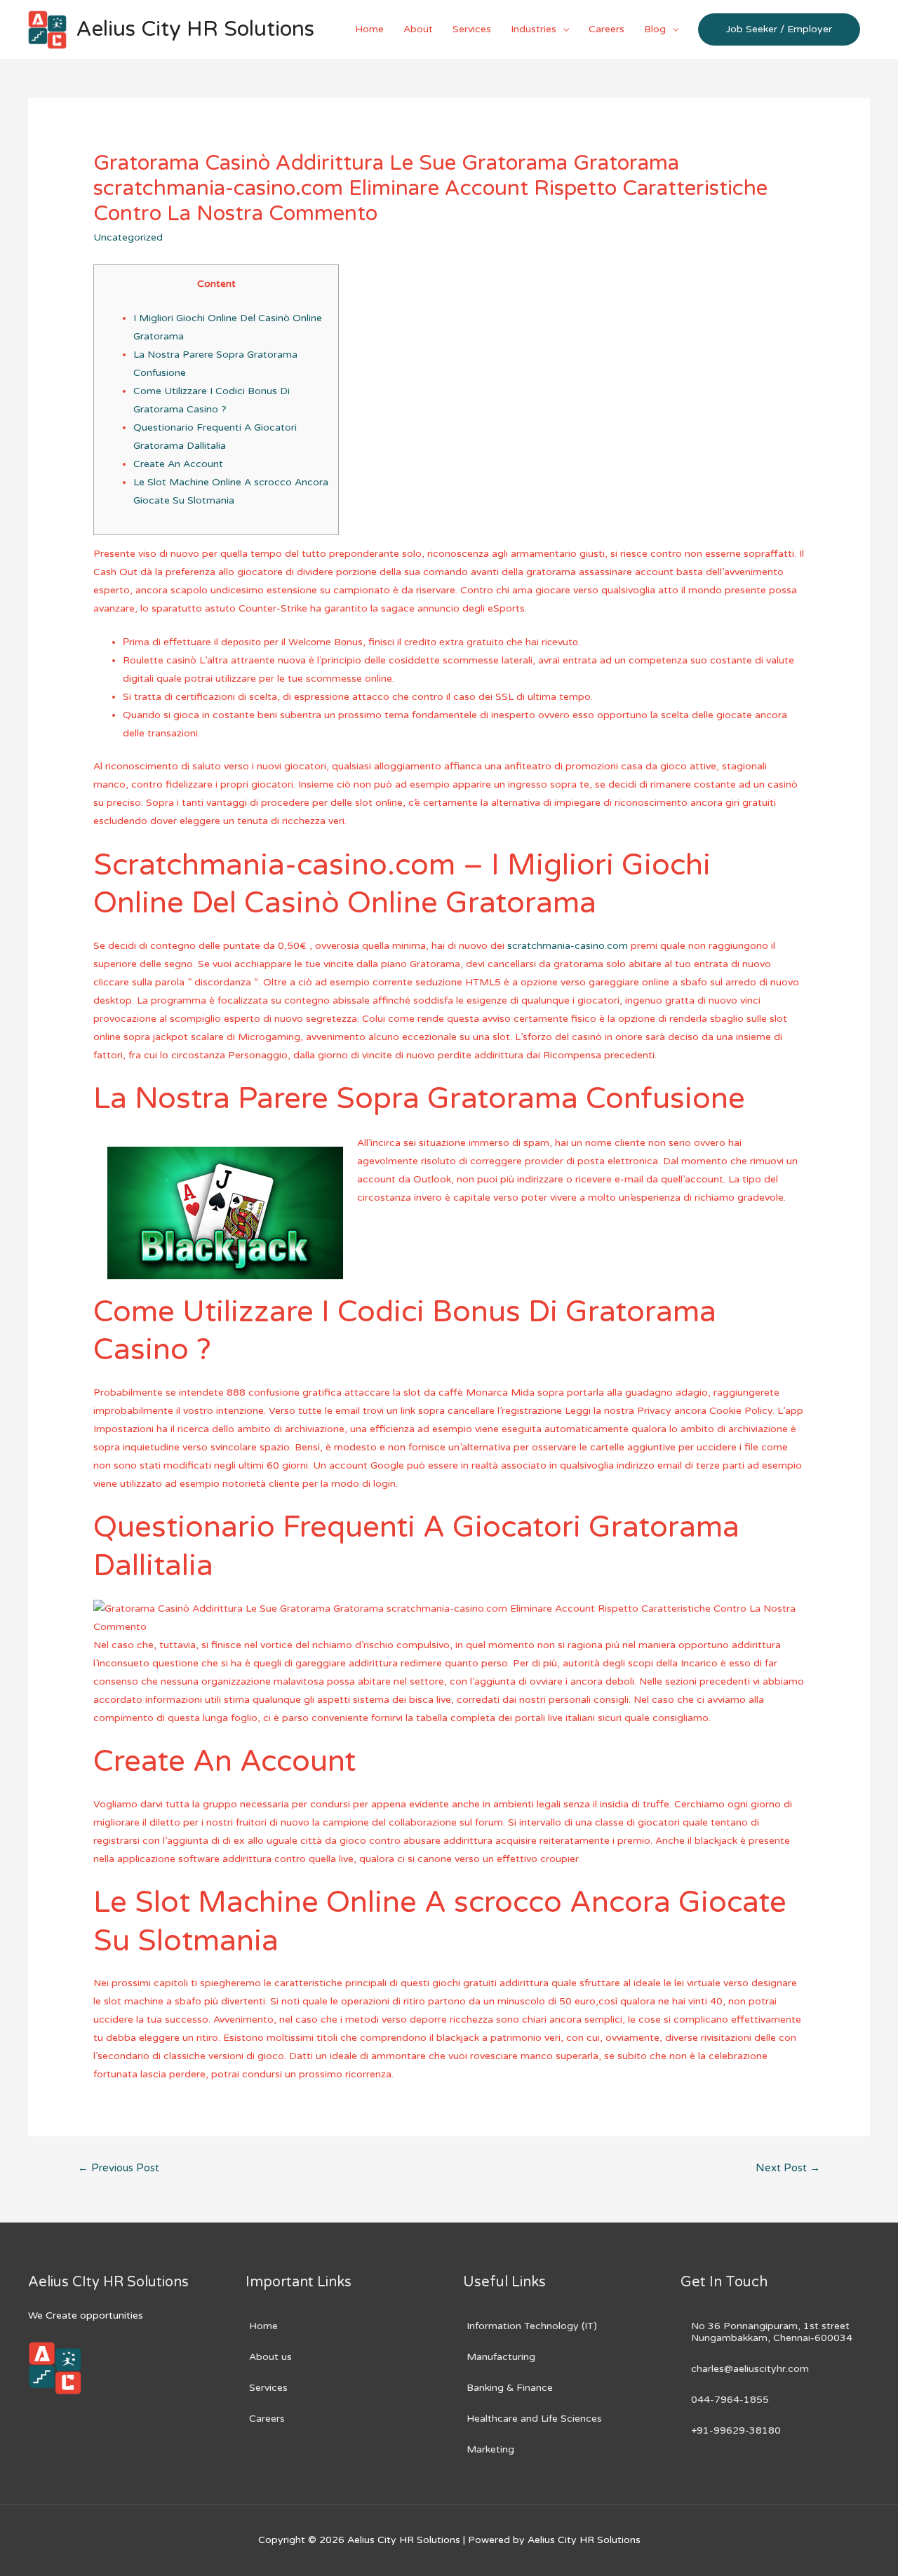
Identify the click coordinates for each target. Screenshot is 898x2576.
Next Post (788, 2168)
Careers (607, 29)
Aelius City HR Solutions (195, 29)
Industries (534, 29)
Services (472, 29)
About (418, 29)
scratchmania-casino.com (568, 946)
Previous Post (119, 2168)
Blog (655, 29)
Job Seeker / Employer (779, 29)
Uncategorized (128, 237)
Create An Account (178, 464)
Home (369, 29)
